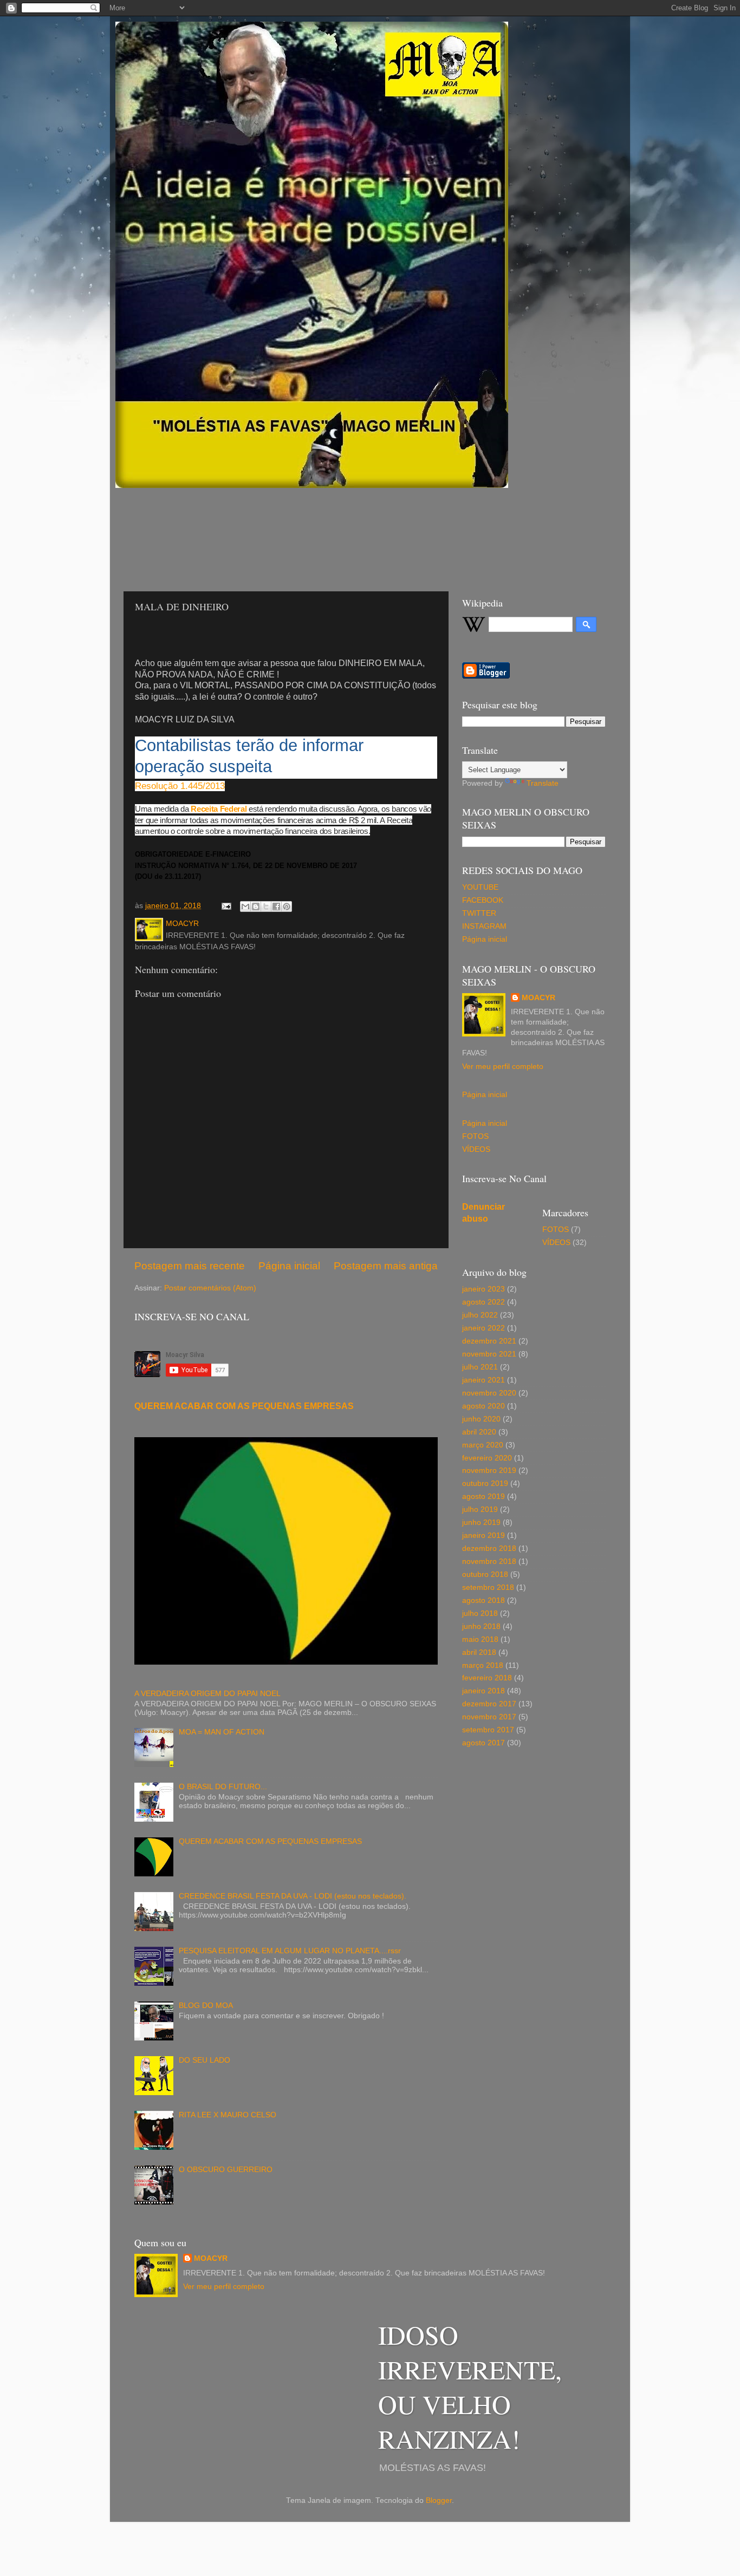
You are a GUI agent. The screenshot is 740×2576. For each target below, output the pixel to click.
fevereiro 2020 (487, 1458)
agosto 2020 (483, 1406)
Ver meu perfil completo (503, 1067)
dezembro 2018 (489, 1548)
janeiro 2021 (483, 1380)
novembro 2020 (489, 1393)
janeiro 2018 (483, 1691)
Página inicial (289, 1266)
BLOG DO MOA (206, 2006)
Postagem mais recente (190, 1266)
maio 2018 (480, 1639)
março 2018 (483, 1665)
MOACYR (538, 998)
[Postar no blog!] (256, 907)
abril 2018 (479, 1652)
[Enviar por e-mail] (245, 907)
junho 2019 (481, 1522)
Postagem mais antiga (386, 1266)
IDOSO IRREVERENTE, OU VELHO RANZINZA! (470, 2386)
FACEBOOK (483, 900)
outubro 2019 (485, 1483)
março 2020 (483, 1445)
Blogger (439, 2500)
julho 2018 (480, 1613)
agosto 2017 (483, 1743)
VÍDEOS (476, 1149)
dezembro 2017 (489, 1704)
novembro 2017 (489, 1717)
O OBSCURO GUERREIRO (226, 2170)
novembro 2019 (489, 1470)
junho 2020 (481, 1419)
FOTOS (475, 1136)
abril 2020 (479, 1432)
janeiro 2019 (483, 1535)
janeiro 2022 (483, 1328)
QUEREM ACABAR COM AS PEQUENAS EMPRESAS (244, 1406)
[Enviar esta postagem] (226, 906)
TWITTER (479, 913)
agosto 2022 (483, 1302)
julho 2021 (480, 1367)
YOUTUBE (480, 887)
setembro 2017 (488, 1730)
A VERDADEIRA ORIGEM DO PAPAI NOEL (207, 1694)
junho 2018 (481, 1626)
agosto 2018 (483, 1600)
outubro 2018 (485, 1574)
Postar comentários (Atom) (210, 1288)
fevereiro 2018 (487, 1678)
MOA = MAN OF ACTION (222, 1732)
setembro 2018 (488, 1587)
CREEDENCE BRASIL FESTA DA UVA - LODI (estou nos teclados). (293, 1896)
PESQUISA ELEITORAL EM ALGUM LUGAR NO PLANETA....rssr (290, 1951)
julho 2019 (480, 1509)
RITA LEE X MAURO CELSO (228, 2115)
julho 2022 (480, 1315)
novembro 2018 (489, 1561)
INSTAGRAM (484, 926)
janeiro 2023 (483, 1289)
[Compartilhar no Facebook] (276, 907)
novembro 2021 (489, 1354)
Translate (543, 783)
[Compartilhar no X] (266, 907)
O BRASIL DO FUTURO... (223, 1787)
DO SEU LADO (205, 2060)
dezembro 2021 (489, 1341)
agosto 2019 (483, 1496)
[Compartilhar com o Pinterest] (287, 907)
